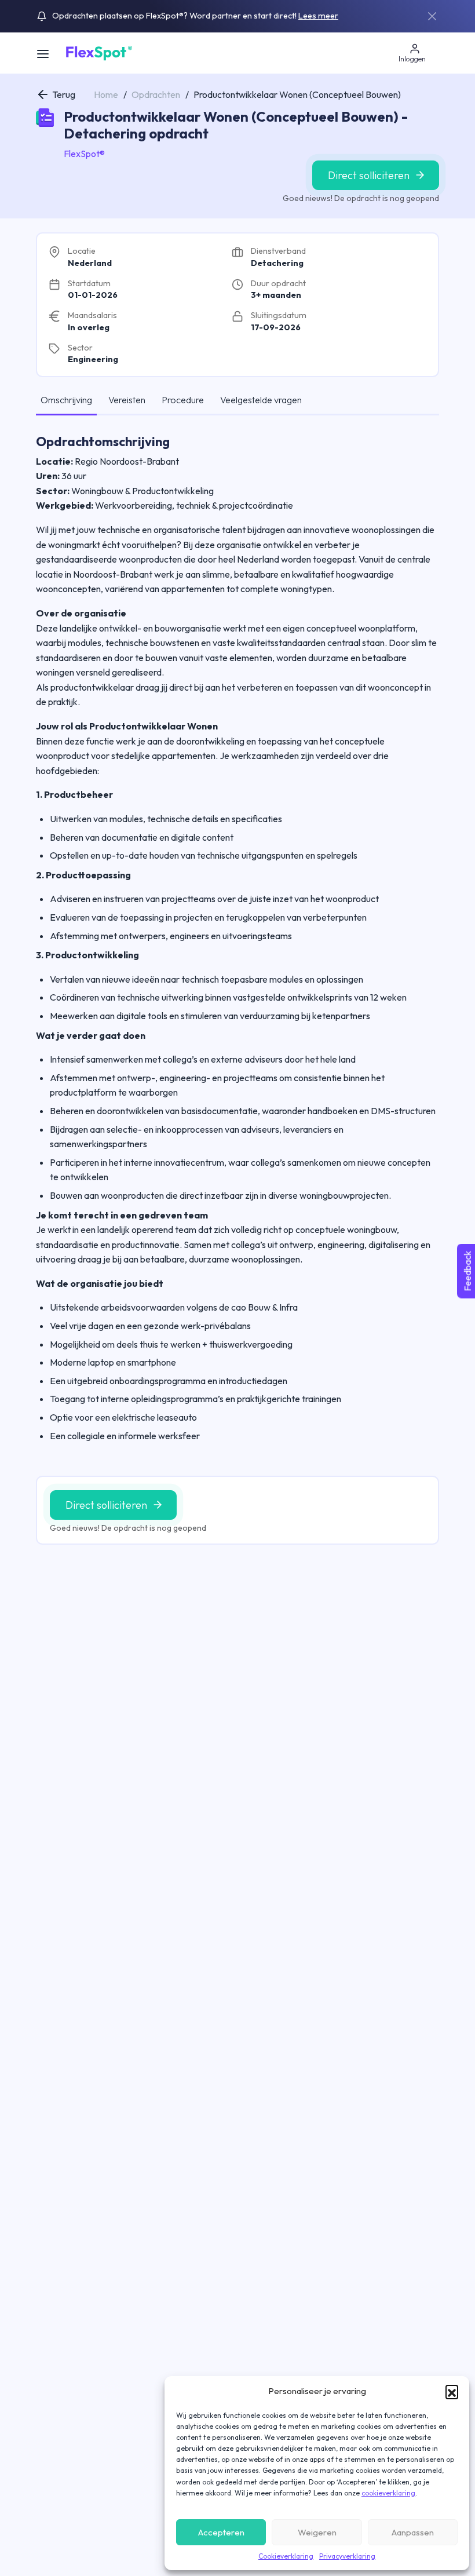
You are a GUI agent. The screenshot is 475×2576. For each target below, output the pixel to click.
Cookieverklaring (286, 2556)
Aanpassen (413, 2532)
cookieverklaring (388, 2493)
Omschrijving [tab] (66, 400)
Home (106, 94)
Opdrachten (156, 94)
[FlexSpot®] (98, 52)
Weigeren (317, 2532)
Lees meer (318, 16)
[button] (452, 2391)
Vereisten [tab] (127, 400)
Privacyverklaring (347, 2556)
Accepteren (221, 2532)
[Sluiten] (432, 16)
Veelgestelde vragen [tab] (261, 400)
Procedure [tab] (183, 400)
